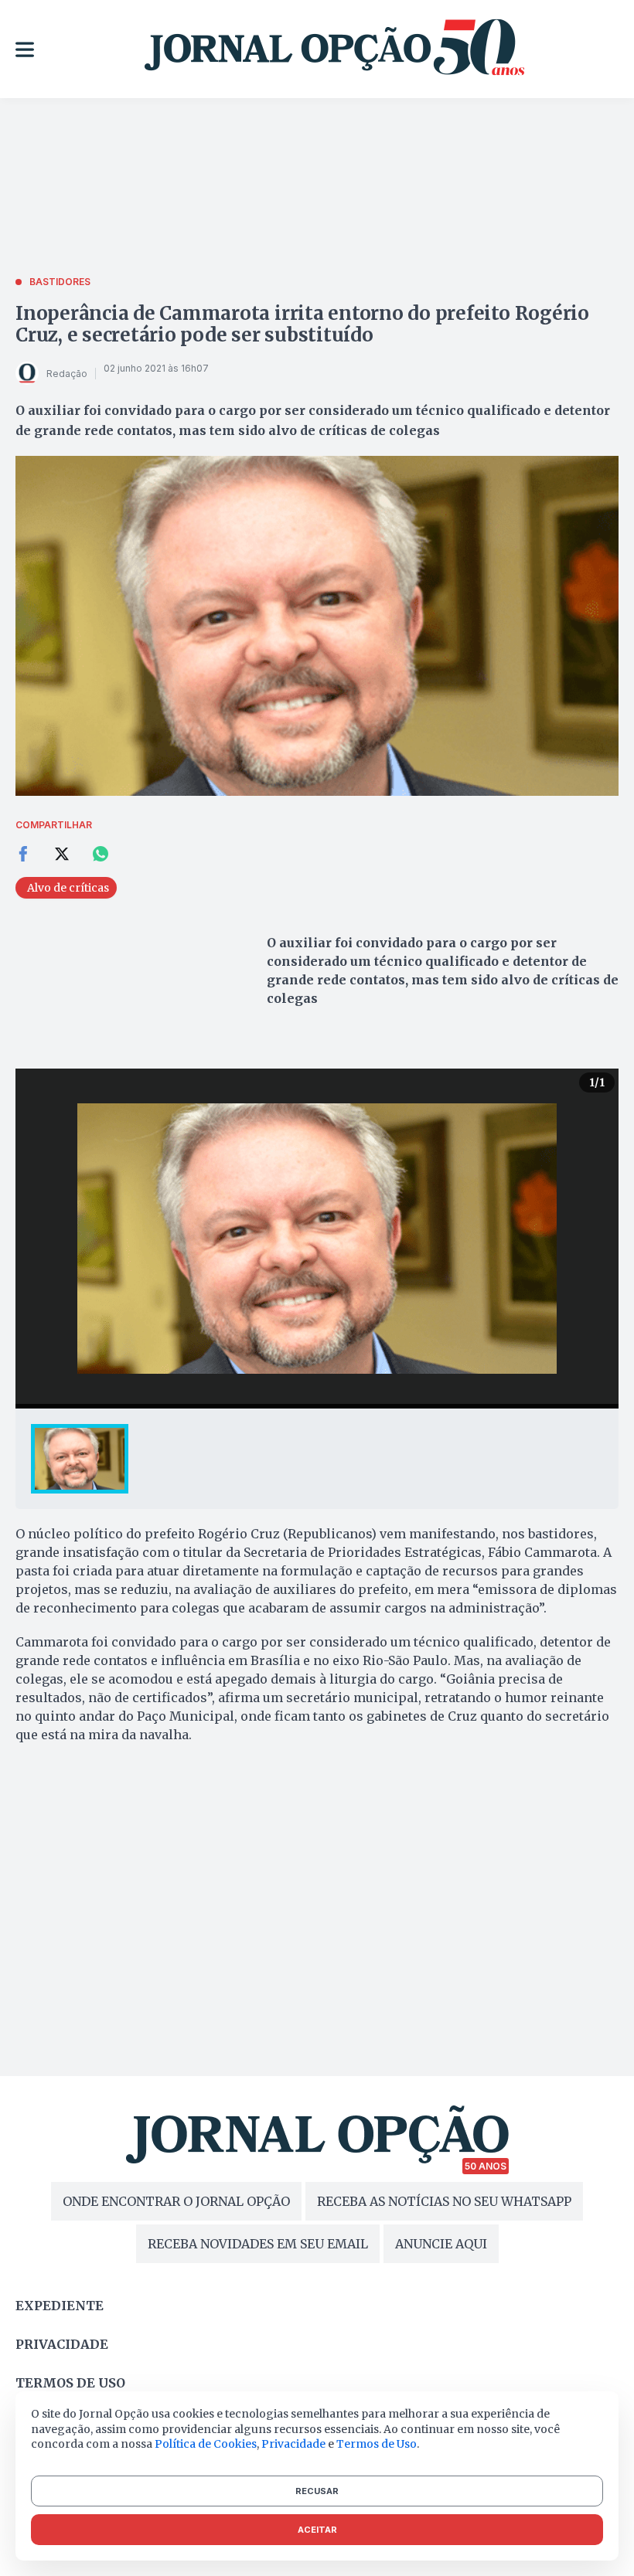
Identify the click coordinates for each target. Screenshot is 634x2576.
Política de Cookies (206, 2444)
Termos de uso (70, 2383)
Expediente (60, 2306)
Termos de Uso (377, 2444)
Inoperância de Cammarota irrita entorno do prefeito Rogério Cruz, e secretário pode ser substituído (302, 324)
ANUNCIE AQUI (441, 2244)
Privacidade (62, 2344)
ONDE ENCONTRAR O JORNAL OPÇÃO (176, 2201)
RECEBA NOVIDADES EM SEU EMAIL (258, 2244)
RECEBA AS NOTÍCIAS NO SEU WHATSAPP (444, 2201)
